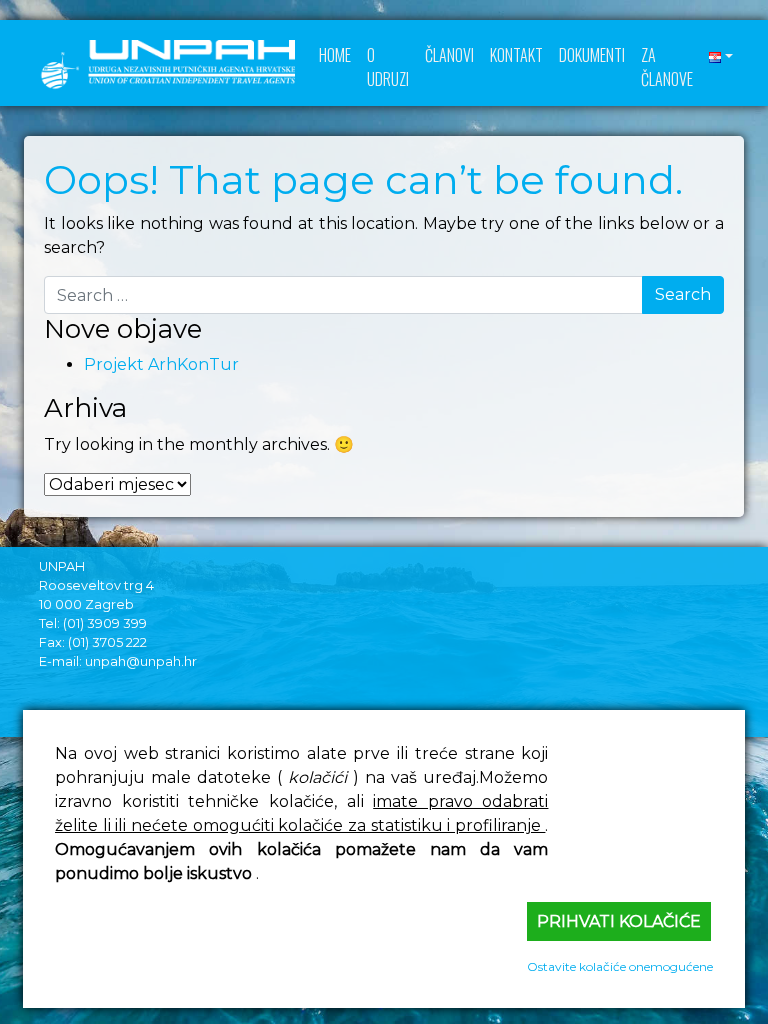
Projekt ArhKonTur (161, 364)
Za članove (667, 67)
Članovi (449, 55)
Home (335, 55)
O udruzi (388, 67)
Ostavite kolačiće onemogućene (620, 966)
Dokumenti (592, 55)
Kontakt (516, 55)
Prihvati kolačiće (619, 921)
